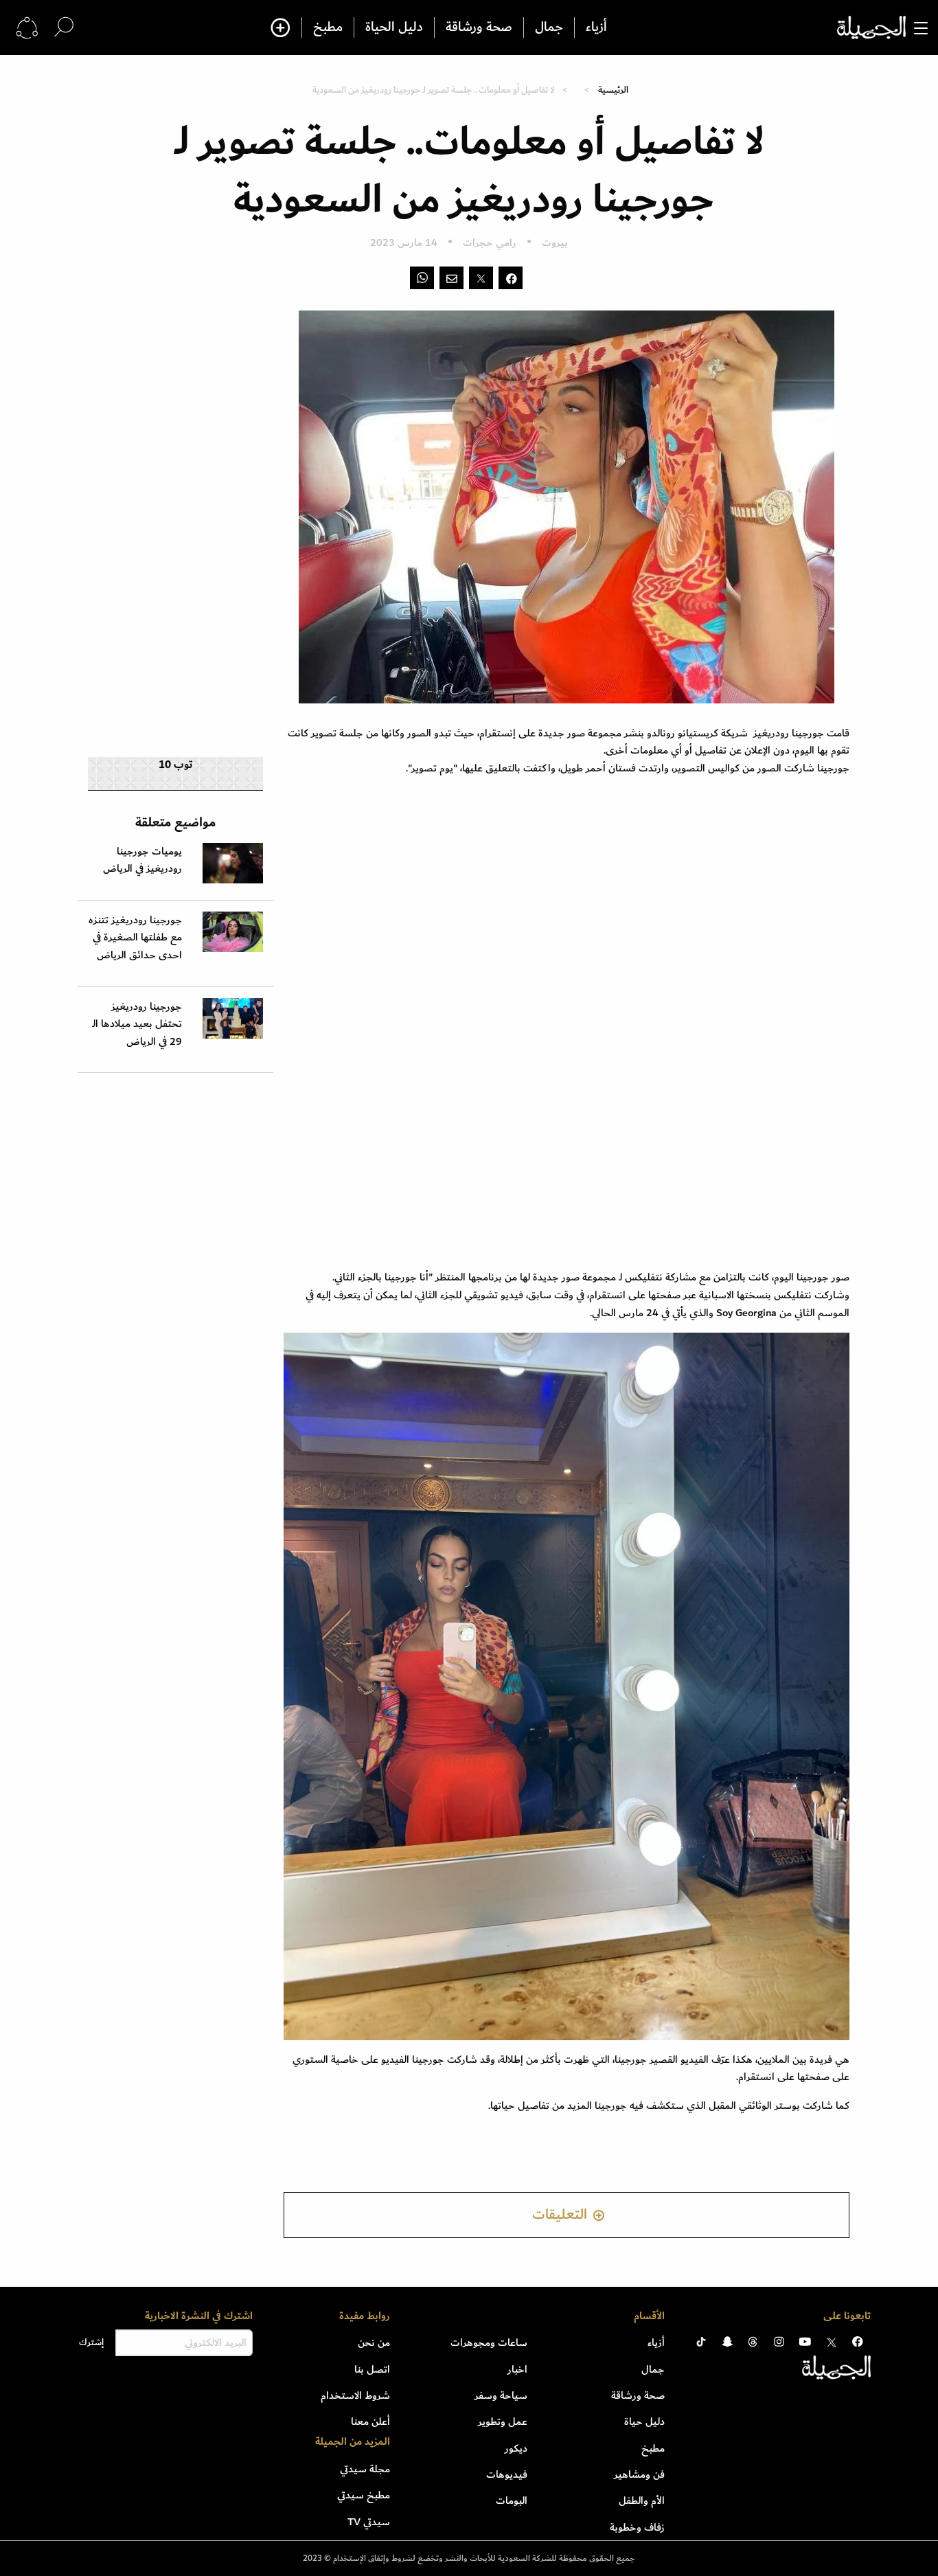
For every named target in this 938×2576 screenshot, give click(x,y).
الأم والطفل (642, 2500)
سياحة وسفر (501, 2395)
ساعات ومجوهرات (489, 2342)
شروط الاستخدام (355, 2395)
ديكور (516, 2448)
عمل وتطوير (503, 2421)
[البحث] (64, 27)
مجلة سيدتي (365, 2469)
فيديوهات (507, 2474)
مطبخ (328, 27)
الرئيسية (613, 90)
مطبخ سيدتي (364, 2495)
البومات (512, 2500)
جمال (549, 27)
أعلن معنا (370, 2421)
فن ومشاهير (639, 2474)
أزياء (596, 27)
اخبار (517, 2369)
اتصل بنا (372, 2369)
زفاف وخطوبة (637, 2527)
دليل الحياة (394, 27)
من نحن (374, 2342)
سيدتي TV (369, 2522)
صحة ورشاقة (479, 27)
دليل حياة (644, 2421)
